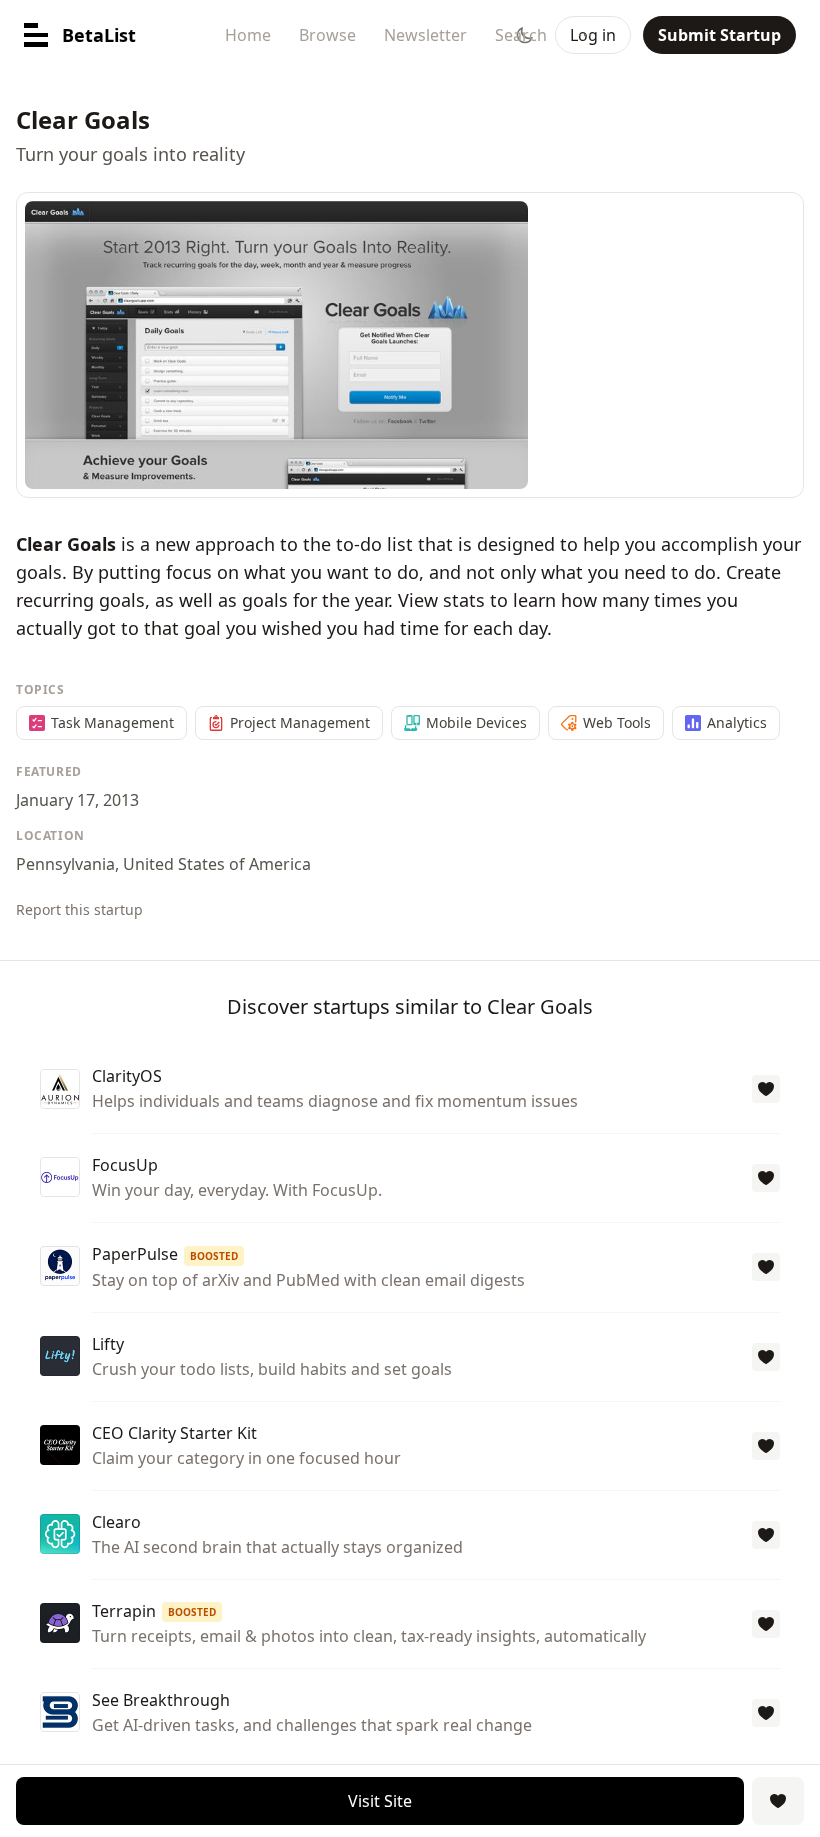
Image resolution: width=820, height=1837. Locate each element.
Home (248, 35)
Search (521, 35)
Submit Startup (719, 35)
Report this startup (79, 909)
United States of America (217, 864)
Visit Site (380, 1801)
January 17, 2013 (77, 800)
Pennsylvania (65, 864)
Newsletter (425, 35)
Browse (327, 35)
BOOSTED (214, 1256)
